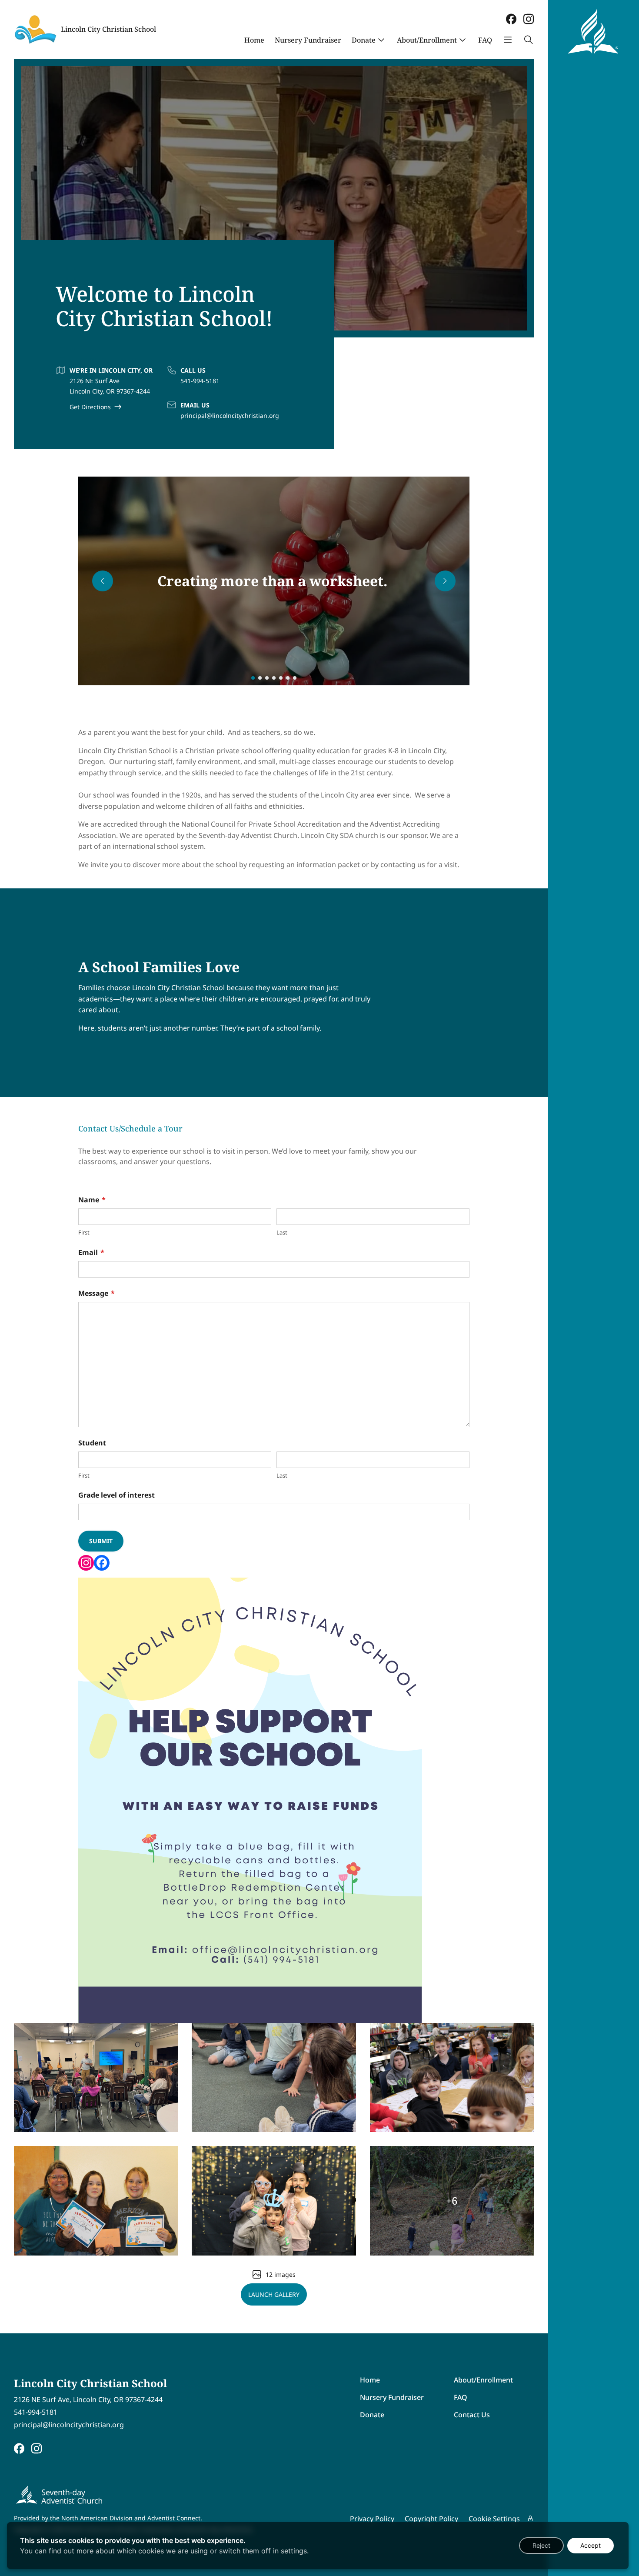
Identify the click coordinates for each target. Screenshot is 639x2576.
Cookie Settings (494, 2519)
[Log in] (530, 2519)
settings (294, 2551)
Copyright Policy (431, 2519)
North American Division (97, 2518)
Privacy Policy (372, 2519)
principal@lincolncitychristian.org (230, 415)
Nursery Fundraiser (308, 40)
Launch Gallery (274, 2294)
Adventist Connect (174, 2518)
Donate (364, 40)
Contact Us (472, 2415)
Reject (541, 2545)
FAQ (485, 40)
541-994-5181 (200, 381)
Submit (101, 1541)
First (84, 1232)
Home (254, 40)
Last (282, 1232)
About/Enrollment (427, 40)
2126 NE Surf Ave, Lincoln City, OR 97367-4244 (88, 2400)
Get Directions (90, 407)
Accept (591, 2545)
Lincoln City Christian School (108, 29)
